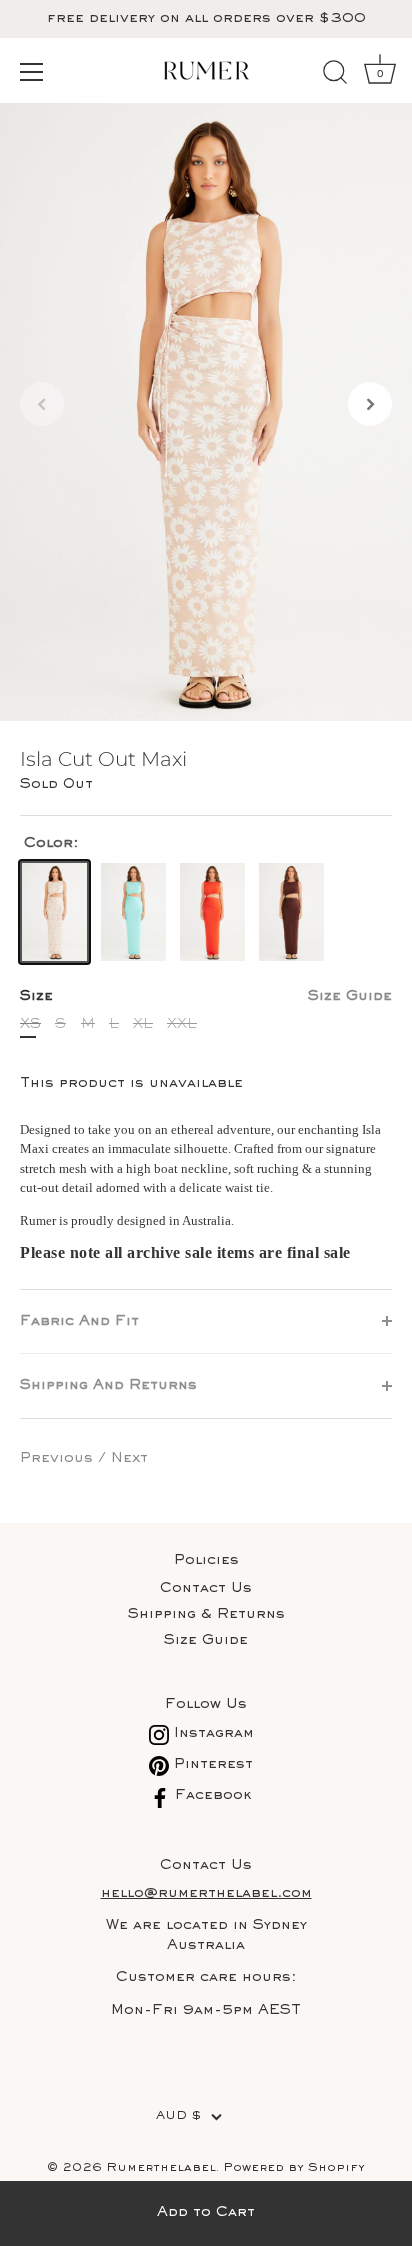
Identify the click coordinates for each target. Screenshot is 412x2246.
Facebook (211, 1795)
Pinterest (211, 1764)
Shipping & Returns (206, 1614)
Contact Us (206, 1588)
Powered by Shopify (294, 2168)
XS (30, 1024)
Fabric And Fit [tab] (79, 1321)
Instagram (211, 1733)
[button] (42, 404)
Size (206, 996)
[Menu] (32, 72)
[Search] (335, 75)
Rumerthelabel (161, 2168)
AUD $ (178, 2116)
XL (143, 1024)
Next (129, 1458)
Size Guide (350, 996)
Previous (59, 1458)
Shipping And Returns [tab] (108, 1385)
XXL (182, 1024)
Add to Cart (206, 2212)
